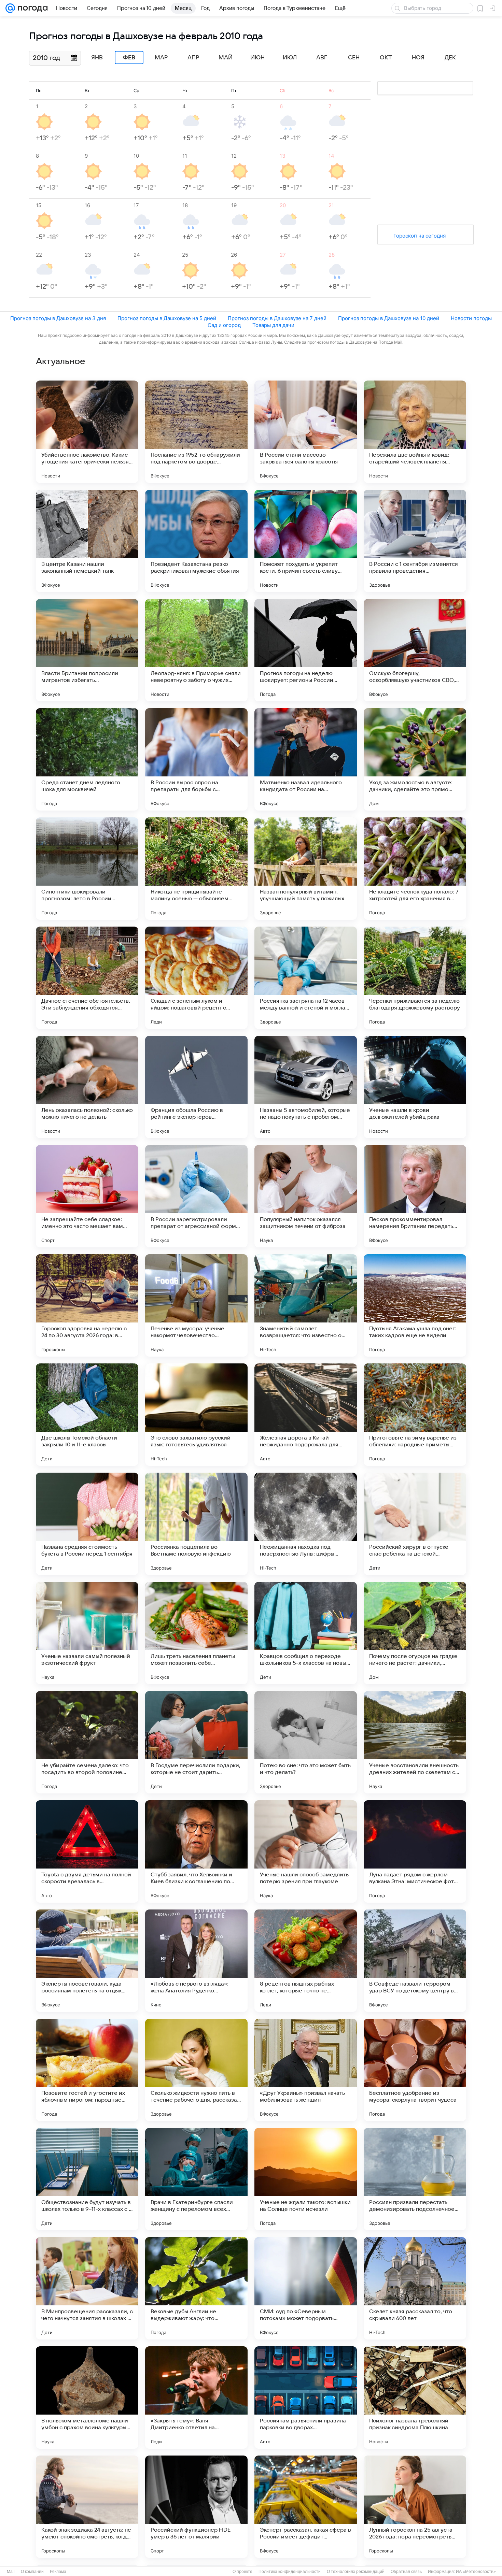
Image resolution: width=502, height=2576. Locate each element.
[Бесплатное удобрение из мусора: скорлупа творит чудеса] (415, 2070)
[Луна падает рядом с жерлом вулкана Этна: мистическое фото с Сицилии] (415, 1851)
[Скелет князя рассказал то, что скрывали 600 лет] (415, 2288)
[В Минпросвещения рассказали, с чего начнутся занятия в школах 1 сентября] (87, 2288)
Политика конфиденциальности (290, 2572)
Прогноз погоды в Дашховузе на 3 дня (58, 318)
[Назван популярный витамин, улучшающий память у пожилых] (306, 869)
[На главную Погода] (31, 8)
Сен (354, 58)
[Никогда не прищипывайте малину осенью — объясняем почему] (196, 869)
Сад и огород (224, 325)
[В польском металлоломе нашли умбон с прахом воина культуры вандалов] (87, 2398)
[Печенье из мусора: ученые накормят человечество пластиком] (196, 1305)
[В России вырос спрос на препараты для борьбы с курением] (196, 759)
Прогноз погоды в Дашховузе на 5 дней (167, 318)
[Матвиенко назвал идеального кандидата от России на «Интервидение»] (306, 759)
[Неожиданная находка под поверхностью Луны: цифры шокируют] (306, 1524)
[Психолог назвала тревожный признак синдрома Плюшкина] (415, 2398)
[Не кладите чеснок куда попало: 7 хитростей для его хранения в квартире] (415, 869)
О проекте (242, 2572)
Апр (193, 58)
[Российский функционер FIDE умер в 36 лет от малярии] (196, 2507)
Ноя (418, 58)
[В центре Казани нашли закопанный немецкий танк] (87, 541)
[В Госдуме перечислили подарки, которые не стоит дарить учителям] (196, 1742)
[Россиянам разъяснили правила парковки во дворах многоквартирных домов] (306, 2398)
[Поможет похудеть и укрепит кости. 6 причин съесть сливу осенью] (306, 541)
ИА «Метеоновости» (476, 2572)
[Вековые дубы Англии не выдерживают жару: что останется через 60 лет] (196, 2288)
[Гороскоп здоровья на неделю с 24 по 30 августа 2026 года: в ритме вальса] (87, 1305)
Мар (161, 58)
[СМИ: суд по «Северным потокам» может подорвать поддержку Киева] (306, 2288)
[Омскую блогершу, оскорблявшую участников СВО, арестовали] (415, 650)
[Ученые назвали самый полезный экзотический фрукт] (87, 1633)
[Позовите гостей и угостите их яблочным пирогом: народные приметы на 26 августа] (87, 2070)
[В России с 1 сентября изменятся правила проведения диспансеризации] (415, 541)
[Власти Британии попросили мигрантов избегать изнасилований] (87, 650)
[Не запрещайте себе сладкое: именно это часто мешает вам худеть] (87, 1196)
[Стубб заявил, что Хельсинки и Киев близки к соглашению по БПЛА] (196, 1851)
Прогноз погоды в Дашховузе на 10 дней (389, 318)
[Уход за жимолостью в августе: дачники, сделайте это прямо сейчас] (415, 759)
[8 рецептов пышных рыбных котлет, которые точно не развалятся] (306, 1961)
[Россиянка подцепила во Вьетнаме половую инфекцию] (196, 1524)
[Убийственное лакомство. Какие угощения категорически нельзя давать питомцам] (87, 432)
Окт (386, 58)
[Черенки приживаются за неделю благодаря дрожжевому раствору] (415, 978)
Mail (11, 2572)
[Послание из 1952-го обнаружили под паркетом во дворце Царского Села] (196, 432)
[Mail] (10, 8)
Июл (290, 58)
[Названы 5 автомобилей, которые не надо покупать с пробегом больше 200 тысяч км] (306, 1087)
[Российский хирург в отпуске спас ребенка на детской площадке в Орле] (415, 1524)
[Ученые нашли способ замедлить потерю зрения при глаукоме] (306, 1851)
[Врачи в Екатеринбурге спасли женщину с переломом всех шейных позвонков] (196, 2179)
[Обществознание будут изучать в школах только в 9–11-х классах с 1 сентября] (87, 2179)
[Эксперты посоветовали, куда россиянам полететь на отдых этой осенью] (87, 1961)
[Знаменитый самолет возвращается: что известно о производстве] (306, 1305)
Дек (450, 58)
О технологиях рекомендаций (356, 2572)
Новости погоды (471, 318)
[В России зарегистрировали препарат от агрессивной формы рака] (196, 1196)
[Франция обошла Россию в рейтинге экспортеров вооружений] (196, 1087)
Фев (129, 58)
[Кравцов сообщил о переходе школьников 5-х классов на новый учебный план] (306, 1633)
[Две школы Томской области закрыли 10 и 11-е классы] (87, 1415)
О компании (32, 2572)
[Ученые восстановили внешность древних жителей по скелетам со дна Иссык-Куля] (415, 1742)
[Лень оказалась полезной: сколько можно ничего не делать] (87, 1087)
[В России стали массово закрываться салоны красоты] (306, 432)
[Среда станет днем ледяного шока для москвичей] (87, 759)
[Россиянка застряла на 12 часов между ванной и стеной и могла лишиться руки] (306, 978)
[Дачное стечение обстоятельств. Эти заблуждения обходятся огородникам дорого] (87, 978)
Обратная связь (406, 2572)
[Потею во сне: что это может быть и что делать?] (306, 1742)
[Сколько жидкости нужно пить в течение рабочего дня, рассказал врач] (196, 2070)
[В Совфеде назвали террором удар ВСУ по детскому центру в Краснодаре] (415, 1961)
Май (226, 58)
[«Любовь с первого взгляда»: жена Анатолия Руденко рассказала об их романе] (196, 1961)
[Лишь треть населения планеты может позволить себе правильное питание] (196, 1633)
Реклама (58, 2572)
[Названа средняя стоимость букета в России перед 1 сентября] (87, 1524)
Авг (322, 58)
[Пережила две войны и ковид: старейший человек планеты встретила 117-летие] (415, 432)
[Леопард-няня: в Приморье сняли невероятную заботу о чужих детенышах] (196, 650)
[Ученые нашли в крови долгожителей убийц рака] (415, 1087)
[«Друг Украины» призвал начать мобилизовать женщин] (306, 2070)
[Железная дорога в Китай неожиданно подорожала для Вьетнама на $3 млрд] (306, 1415)
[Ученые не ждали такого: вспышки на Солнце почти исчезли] (306, 2179)
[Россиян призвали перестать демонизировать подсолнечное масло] (415, 2179)
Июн (257, 58)
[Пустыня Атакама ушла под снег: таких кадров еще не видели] (415, 1305)
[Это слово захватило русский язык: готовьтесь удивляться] (196, 1415)
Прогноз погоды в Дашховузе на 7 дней (277, 318)
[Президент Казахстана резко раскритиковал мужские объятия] (196, 541)
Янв (97, 58)
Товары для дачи (273, 325)
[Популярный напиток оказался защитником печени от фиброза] (306, 1196)
